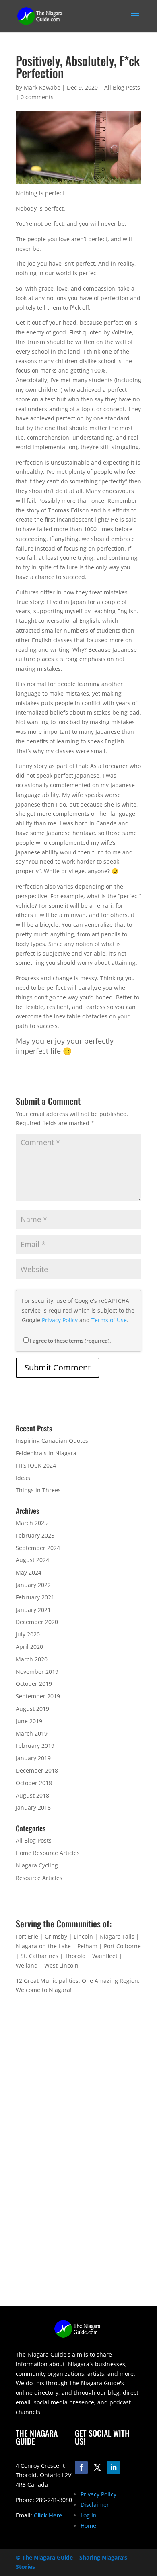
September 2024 (38, 1548)
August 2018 (32, 1795)
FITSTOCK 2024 (36, 1465)
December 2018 (37, 1770)
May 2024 (29, 1572)
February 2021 (35, 1597)
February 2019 (35, 1746)
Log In (89, 2515)
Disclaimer (95, 2505)
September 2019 (38, 1696)
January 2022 (33, 1585)
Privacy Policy (60, 1320)
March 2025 (32, 1523)
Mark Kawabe (42, 87)
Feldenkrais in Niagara (46, 1453)
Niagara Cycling (37, 1865)
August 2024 (32, 1560)
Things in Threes (38, 1490)
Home (88, 2526)
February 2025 (35, 1535)
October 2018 (34, 1783)
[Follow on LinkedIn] (114, 2467)
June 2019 (29, 1721)
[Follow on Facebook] (81, 2467)
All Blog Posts (122, 87)
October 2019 (34, 1684)
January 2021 (33, 1610)
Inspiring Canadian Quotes (52, 1441)
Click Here (48, 2515)
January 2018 (33, 1807)
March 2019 (32, 1733)
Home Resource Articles (48, 1853)
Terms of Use (109, 1320)
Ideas (23, 1478)
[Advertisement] (78, 2228)
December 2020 (37, 1622)
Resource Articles (39, 1878)
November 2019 (37, 1672)
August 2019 (32, 1709)
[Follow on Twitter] (97, 2467)
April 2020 (29, 1647)
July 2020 (28, 1634)
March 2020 (32, 1659)
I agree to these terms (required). (70, 1341)
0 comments (37, 97)
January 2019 (33, 1758)
